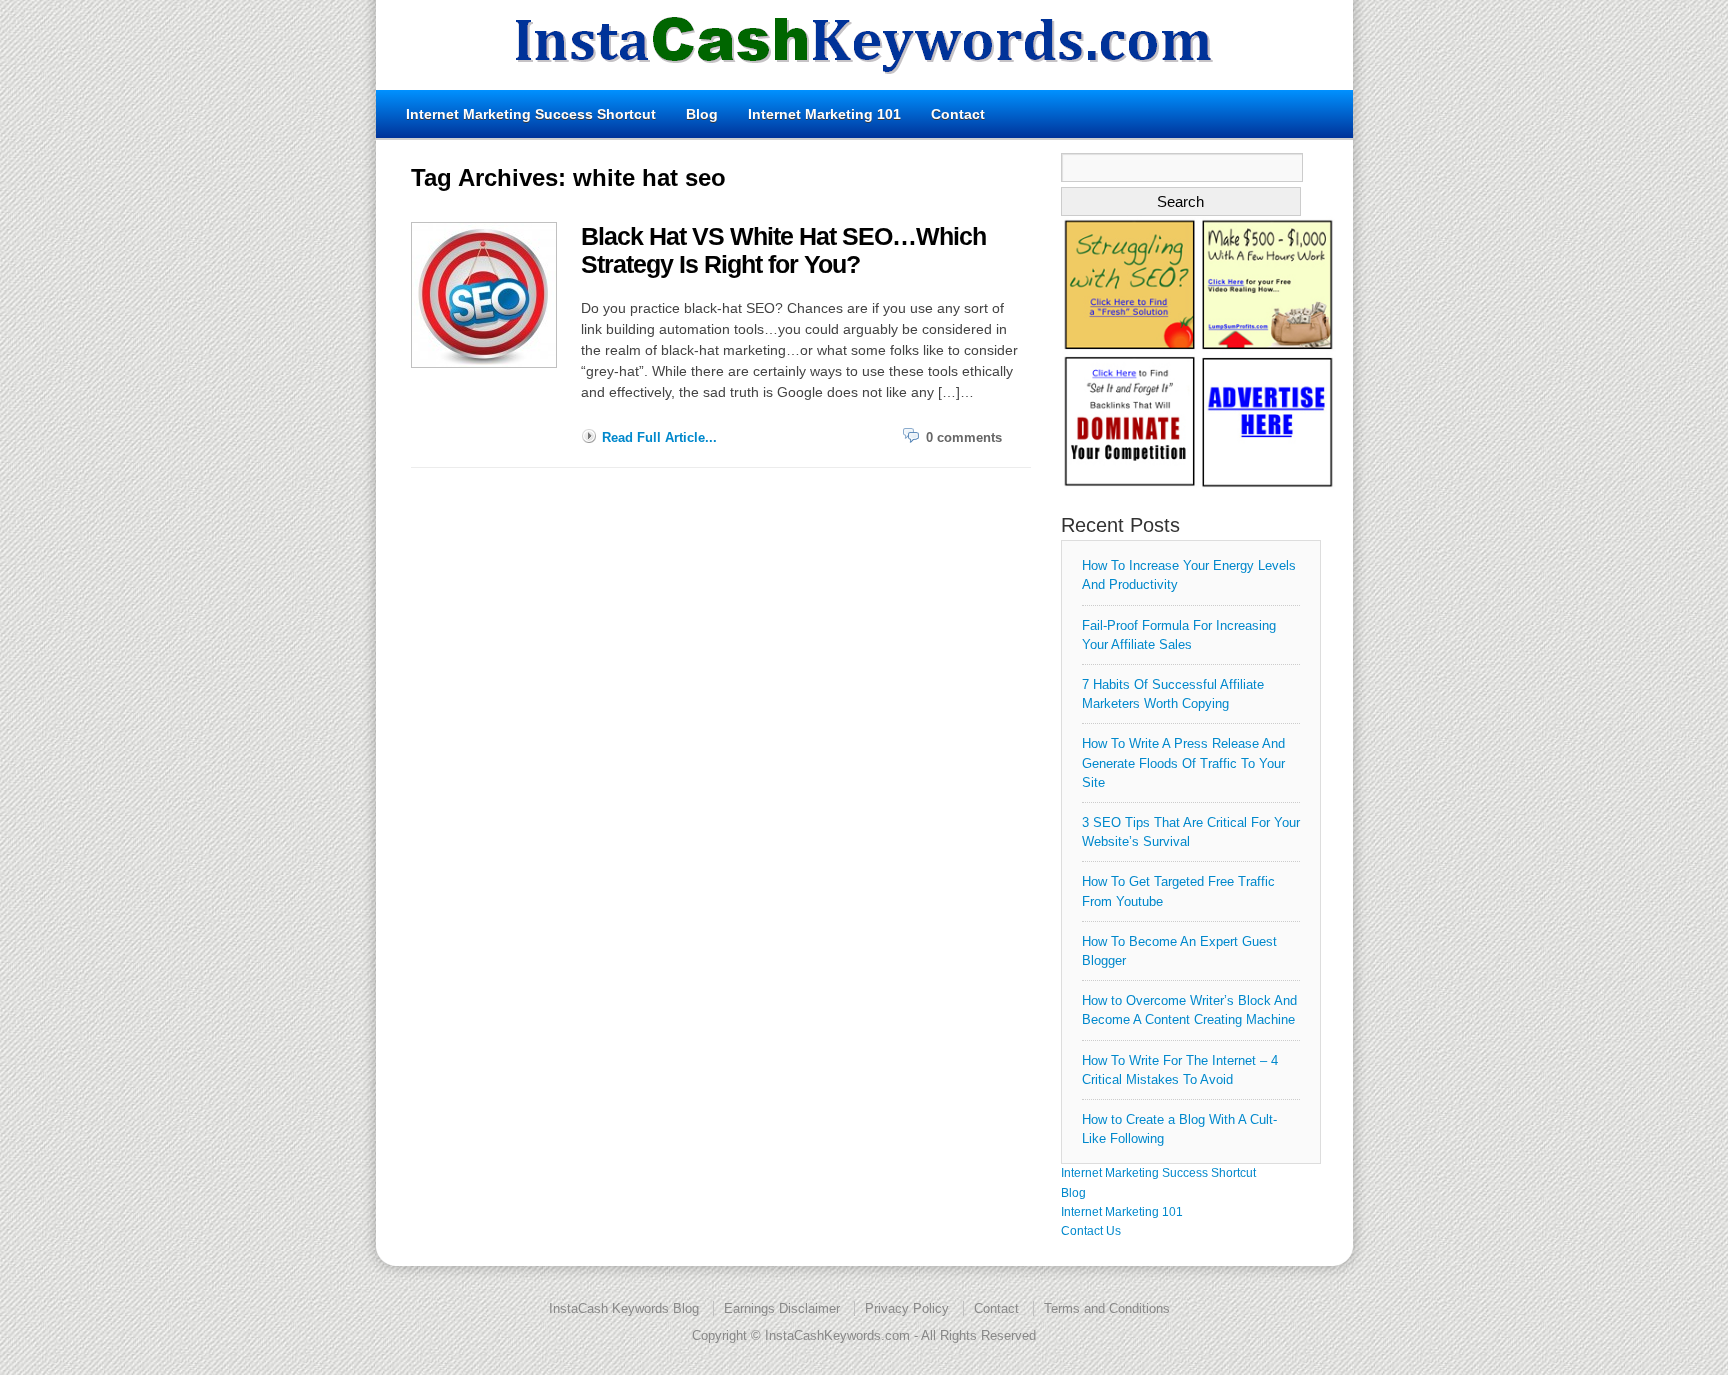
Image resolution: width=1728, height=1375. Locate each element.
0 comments (964, 437)
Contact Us (1091, 1231)
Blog (702, 114)
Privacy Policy (907, 1308)
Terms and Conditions (1107, 1308)
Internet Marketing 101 (824, 114)
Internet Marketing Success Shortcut (531, 114)
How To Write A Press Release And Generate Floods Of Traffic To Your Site (1183, 762)
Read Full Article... (659, 437)
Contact (958, 114)
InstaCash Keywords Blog (624, 1308)
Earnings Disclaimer (782, 1308)
